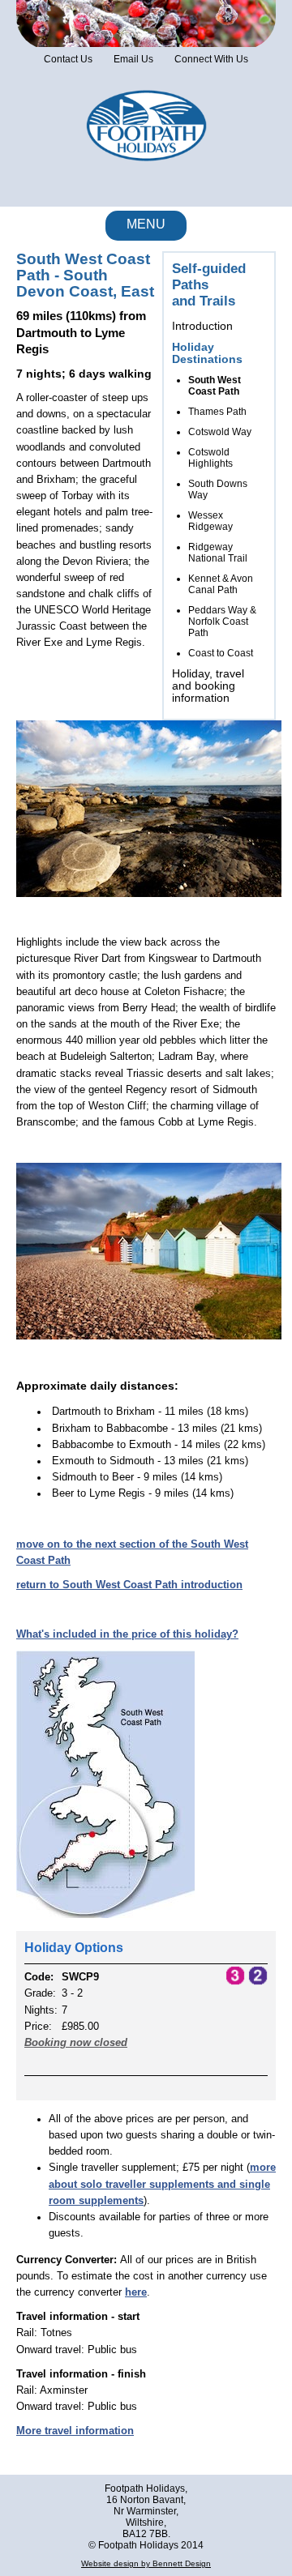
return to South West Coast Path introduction (129, 1585)
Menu (146, 224)
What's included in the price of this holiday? (127, 1634)
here (136, 2292)
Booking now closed (76, 2043)
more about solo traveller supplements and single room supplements (162, 2184)
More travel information (75, 2431)
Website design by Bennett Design (146, 2563)
